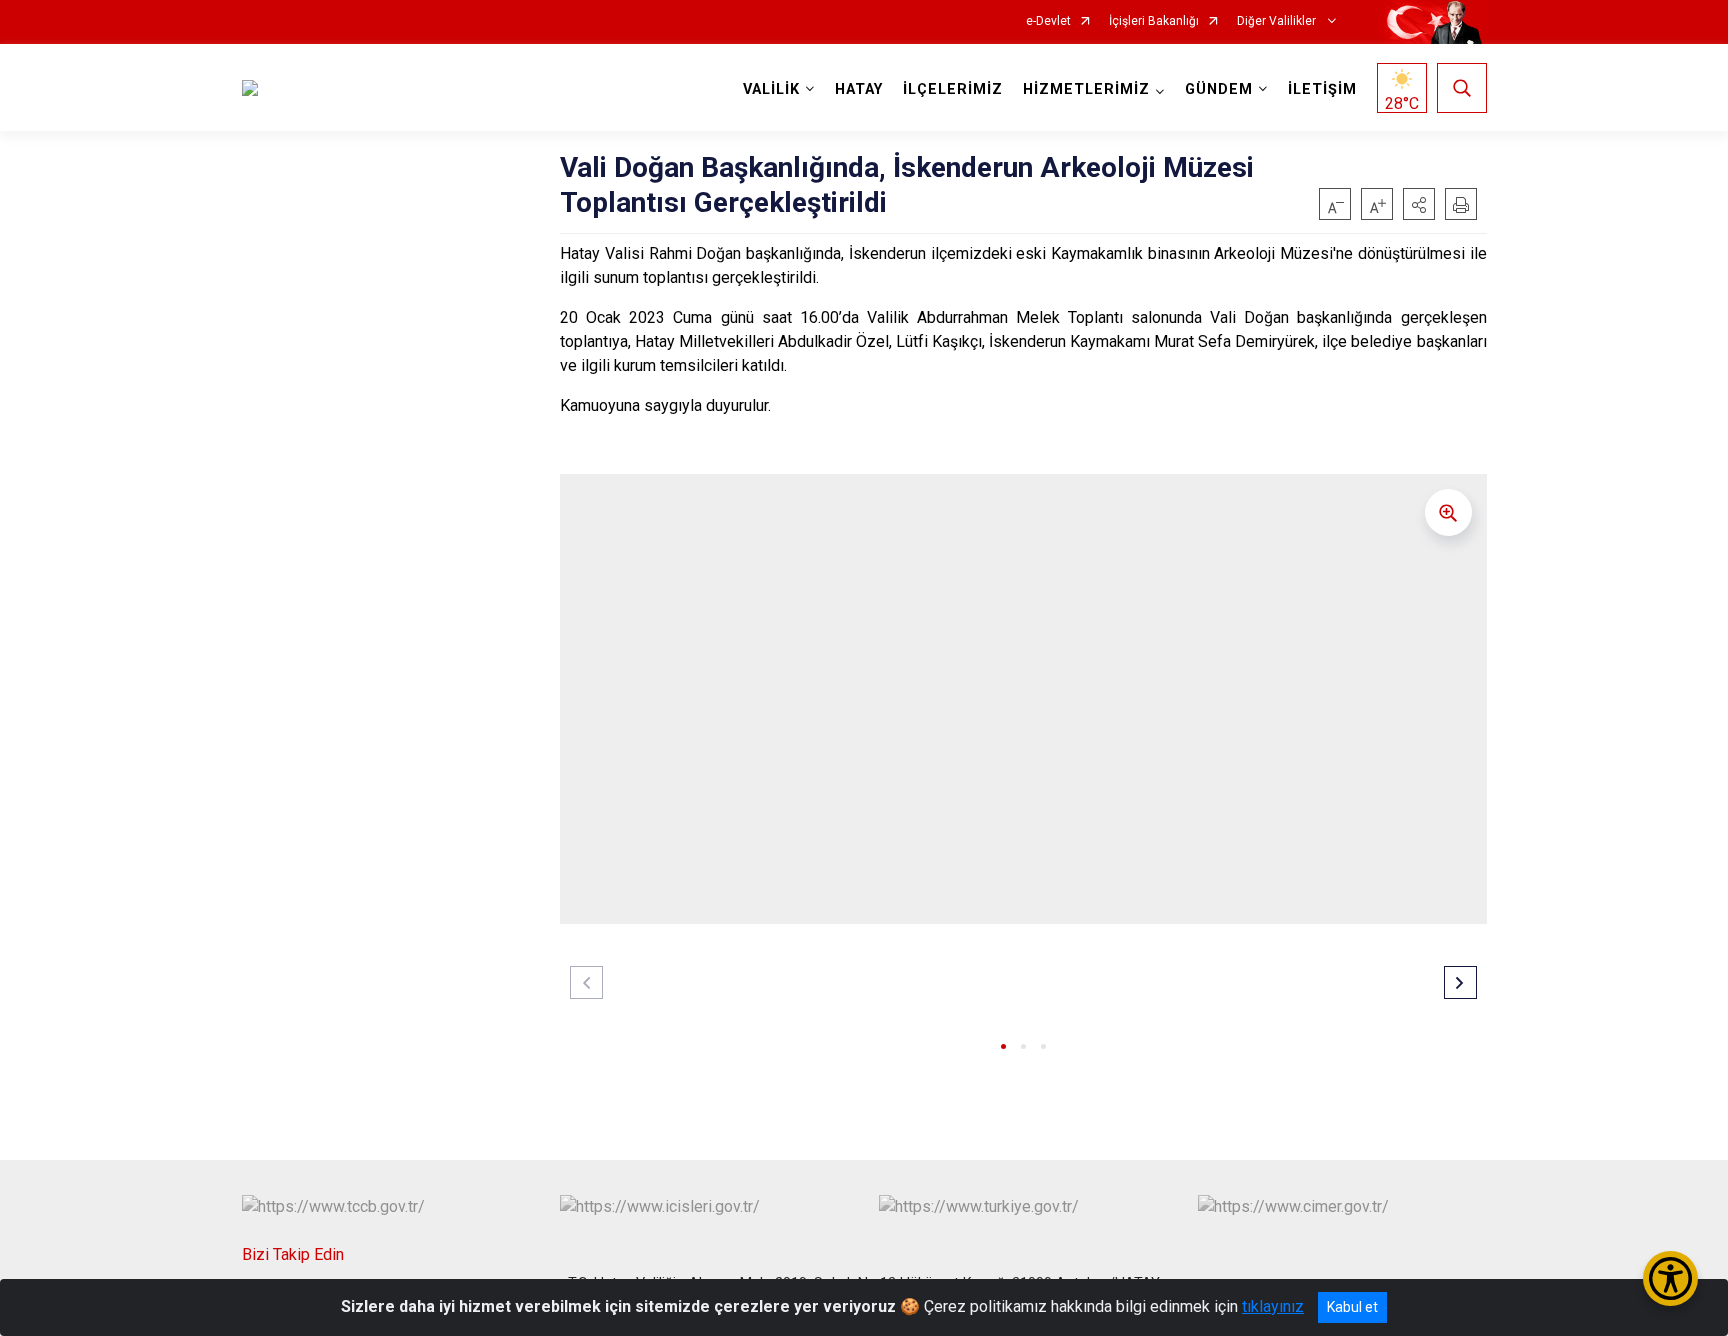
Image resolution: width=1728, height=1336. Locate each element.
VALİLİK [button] (771, 89)
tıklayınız (1273, 1306)
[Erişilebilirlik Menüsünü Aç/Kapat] (1670, 1278)
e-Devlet (1048, 21)
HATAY (859, 89)
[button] (1419, 204)
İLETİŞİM (1322, 89)
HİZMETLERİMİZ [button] (1086, 89)
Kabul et (1352, 1307)
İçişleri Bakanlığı (1154, 21)
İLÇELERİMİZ (953, 89)
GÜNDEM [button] (1219, 89)
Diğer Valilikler (1278, 21)
